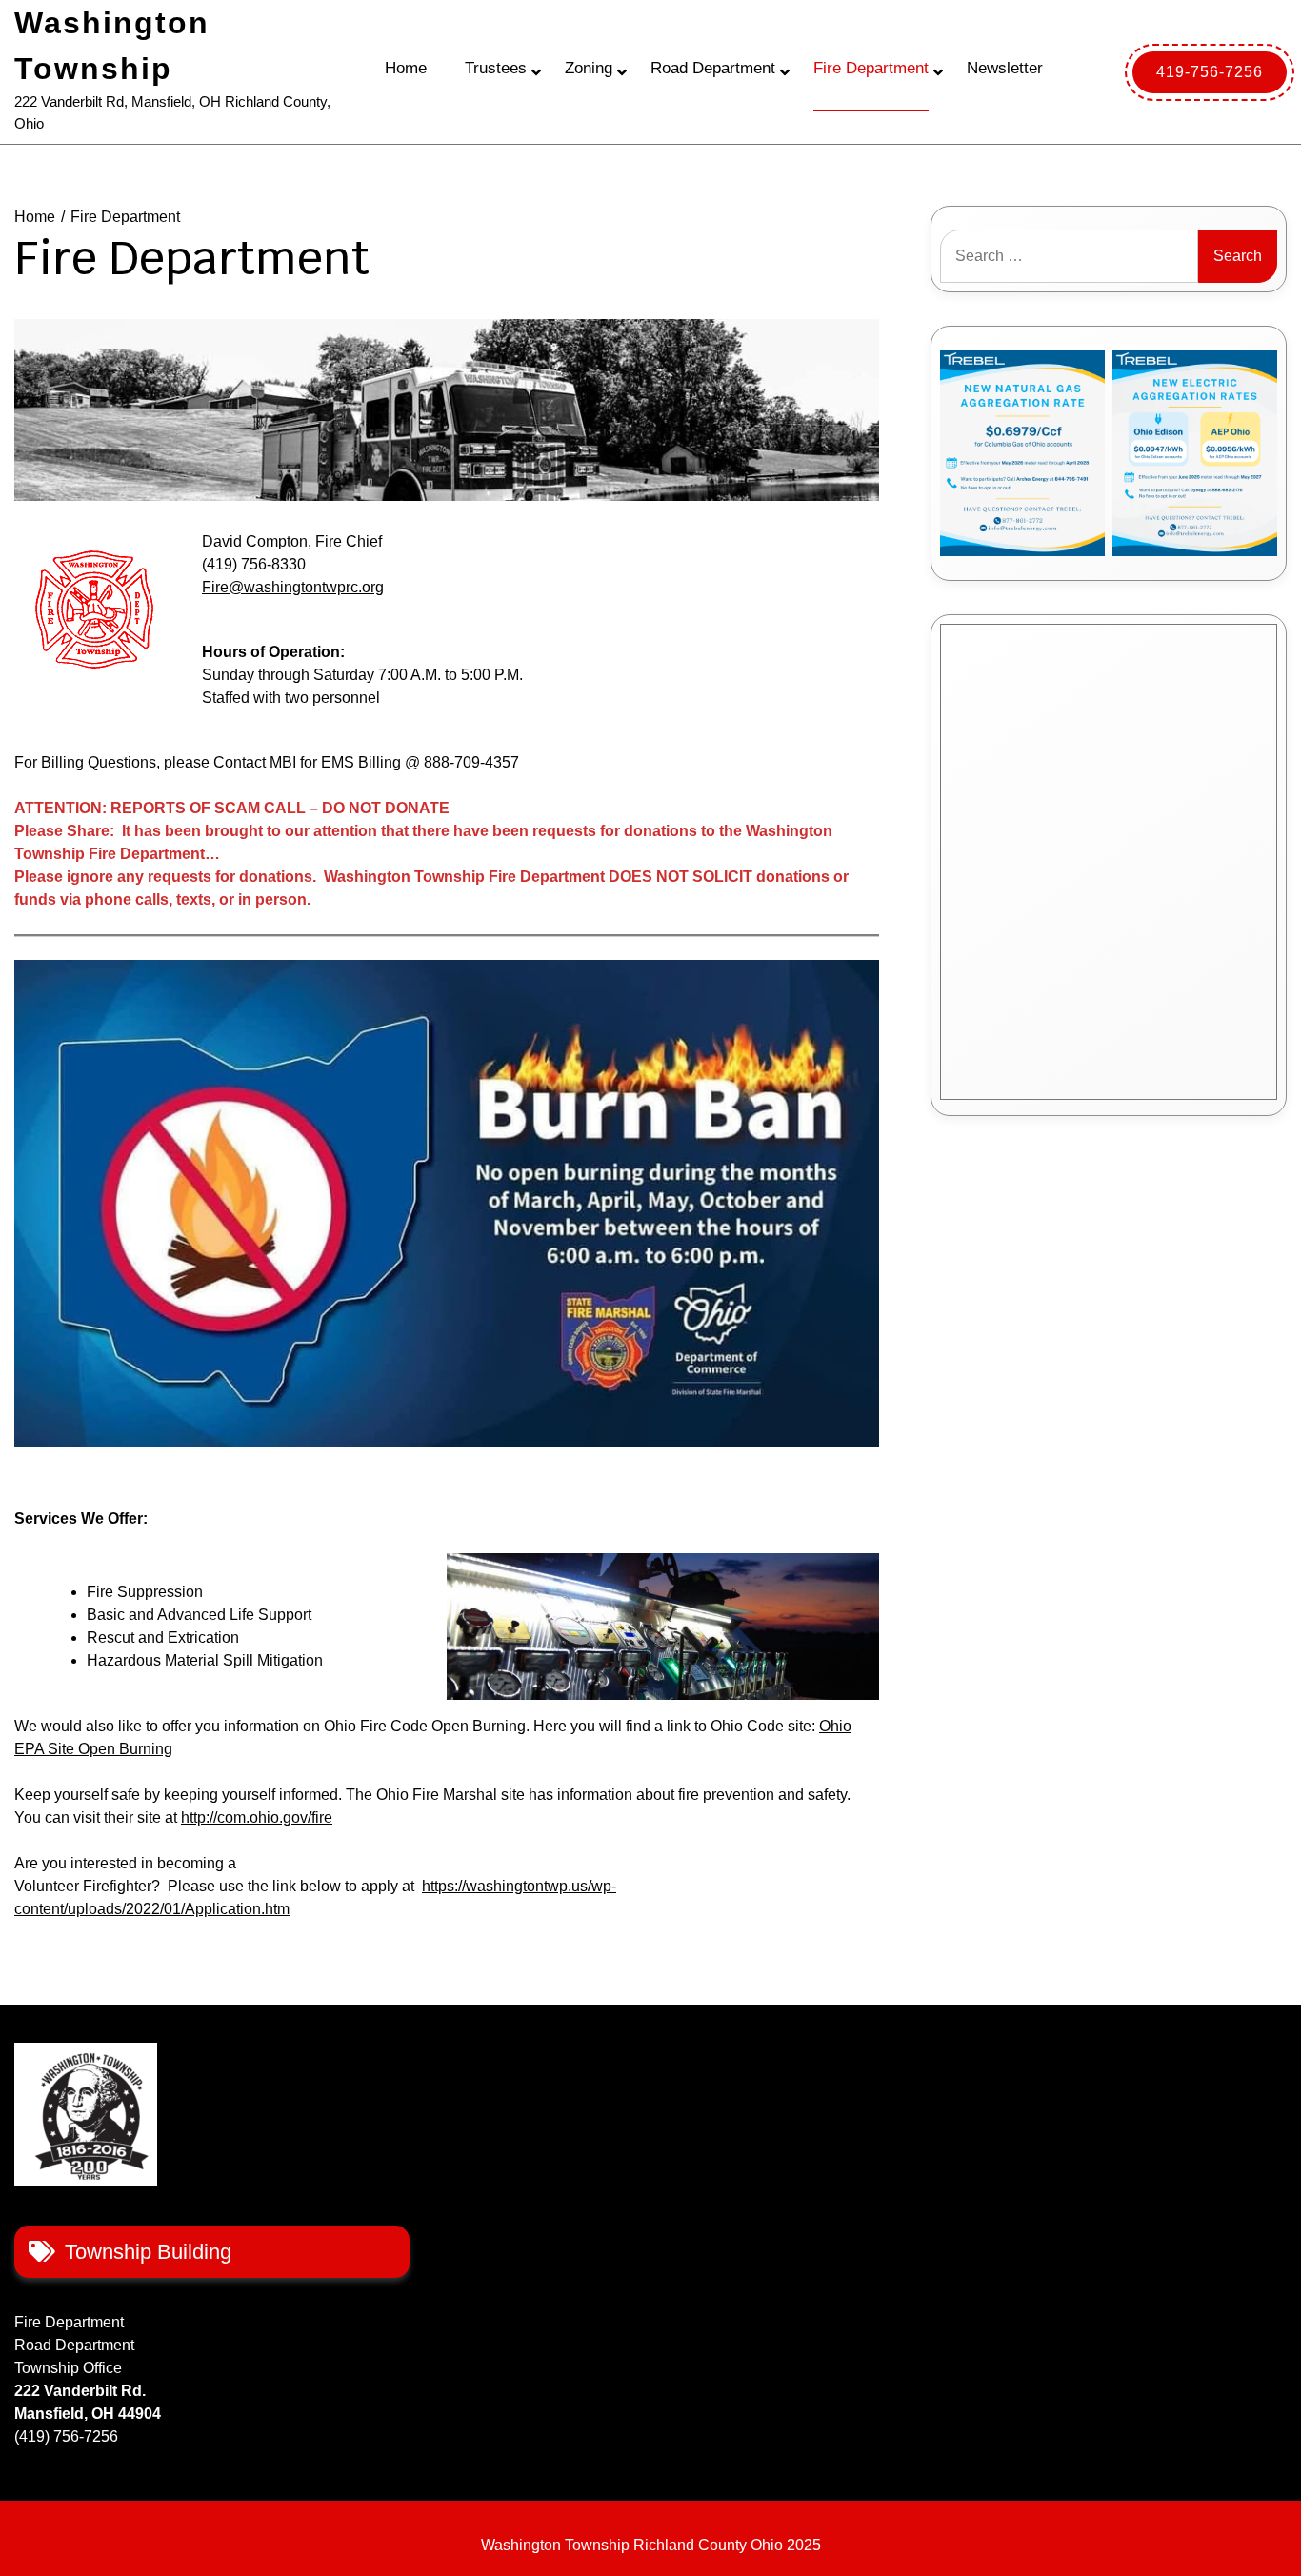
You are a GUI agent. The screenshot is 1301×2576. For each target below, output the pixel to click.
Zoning (589, 68)
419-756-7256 (1210, 72)
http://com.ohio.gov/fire (257, 1817)
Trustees (496, 68)
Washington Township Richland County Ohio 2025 (651, 2545)
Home (406, 68)
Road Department (713, 68)
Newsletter (1005, 68)
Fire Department (871, 68)
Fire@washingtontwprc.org (293, 587)
